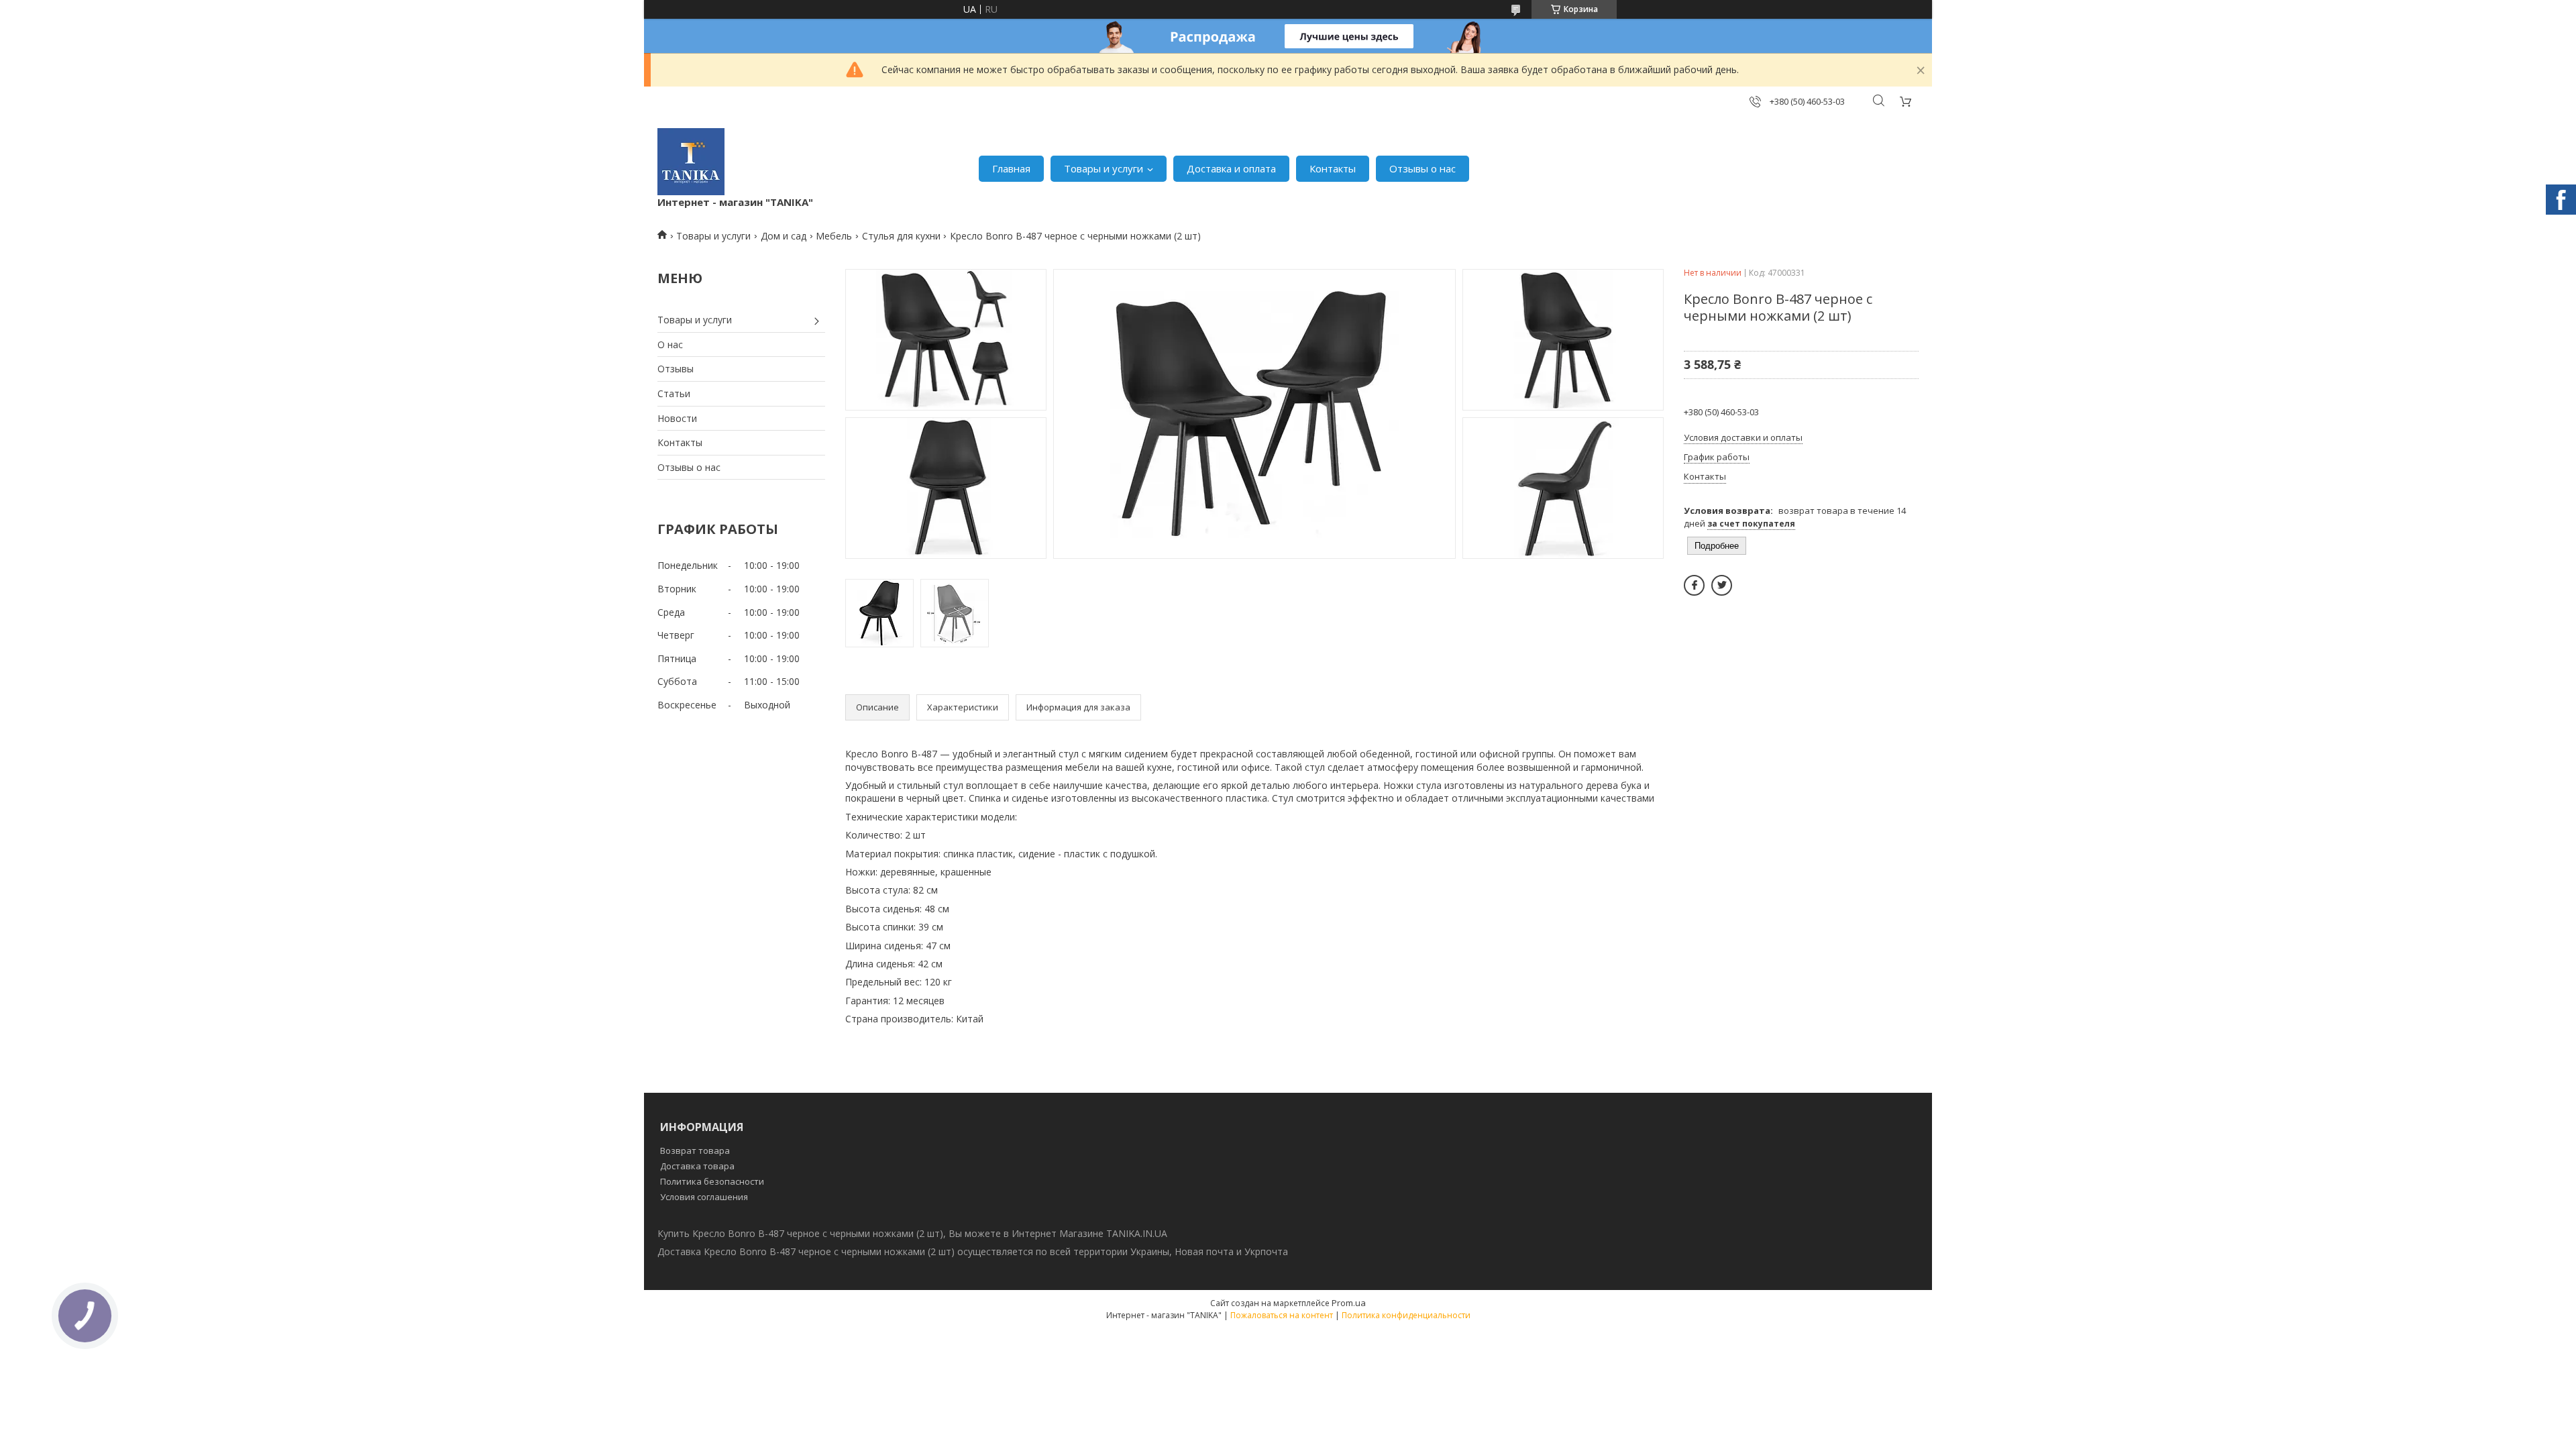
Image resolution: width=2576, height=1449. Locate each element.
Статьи (674, 393)
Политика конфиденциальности (1406, 1315)
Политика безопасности (712, 1181)
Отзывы (676, 369)
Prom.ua (1349, 1303)
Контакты (1333, 168)
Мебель (834, 236)
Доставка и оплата (1231, 168)
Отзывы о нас (1423, 168)
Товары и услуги (1104, 168)
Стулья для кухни (901, 236)
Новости (677, 418)
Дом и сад (784, 236)
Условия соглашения (704, 1197)
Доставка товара (697, 1166)
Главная (1011, 168)
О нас (670, 344)
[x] (1722, 585)
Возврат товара (695, 1150)
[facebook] (1694, 585)
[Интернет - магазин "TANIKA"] (691, 162)
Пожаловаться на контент (1282, 1315)
